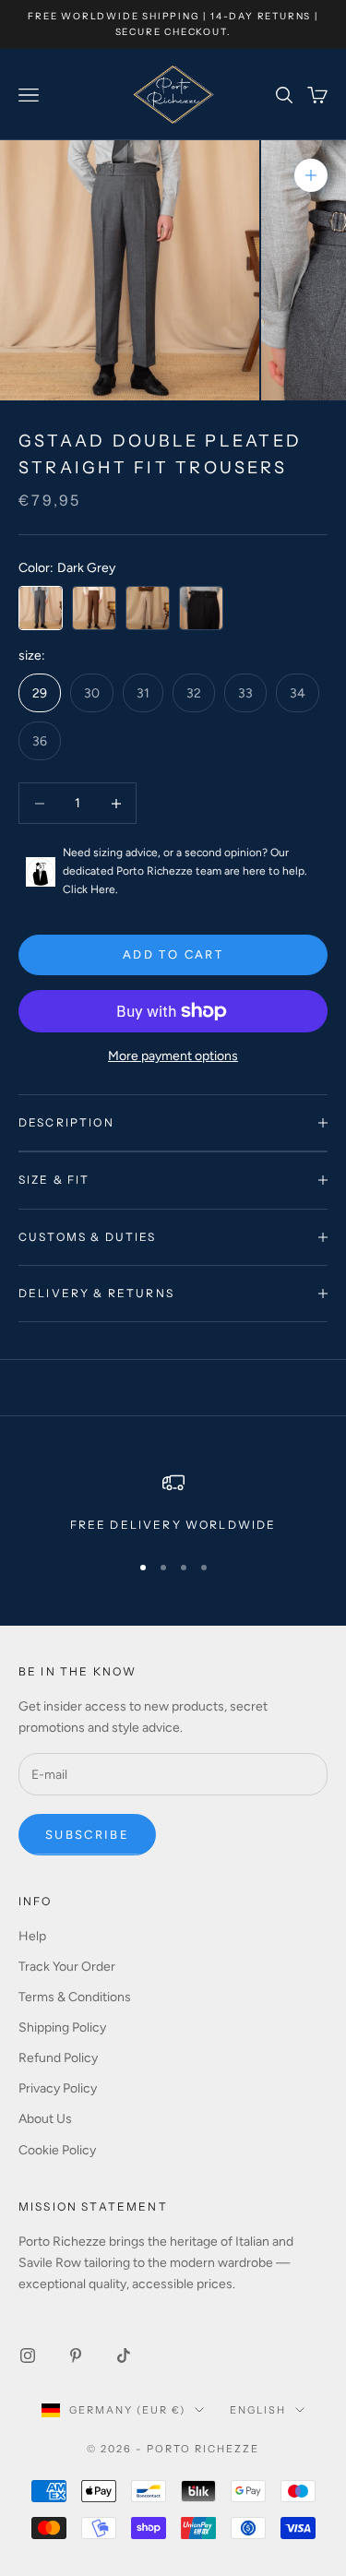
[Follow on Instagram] (28, 2355)
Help (32, 1936)
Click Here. (90, 889)
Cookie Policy (57, 2150)
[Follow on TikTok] (124, 2355)
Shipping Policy (62, 2027)
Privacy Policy (58, 2088)
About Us (45, 2119)
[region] (173, 1503)
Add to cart (173, 954)
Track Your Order (67, 1967)
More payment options (173, 1056)
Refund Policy (58, 2058)
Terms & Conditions (75, 1997)
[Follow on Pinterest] (76, 2355)
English (258, 2410)
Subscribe (87, 1835)
